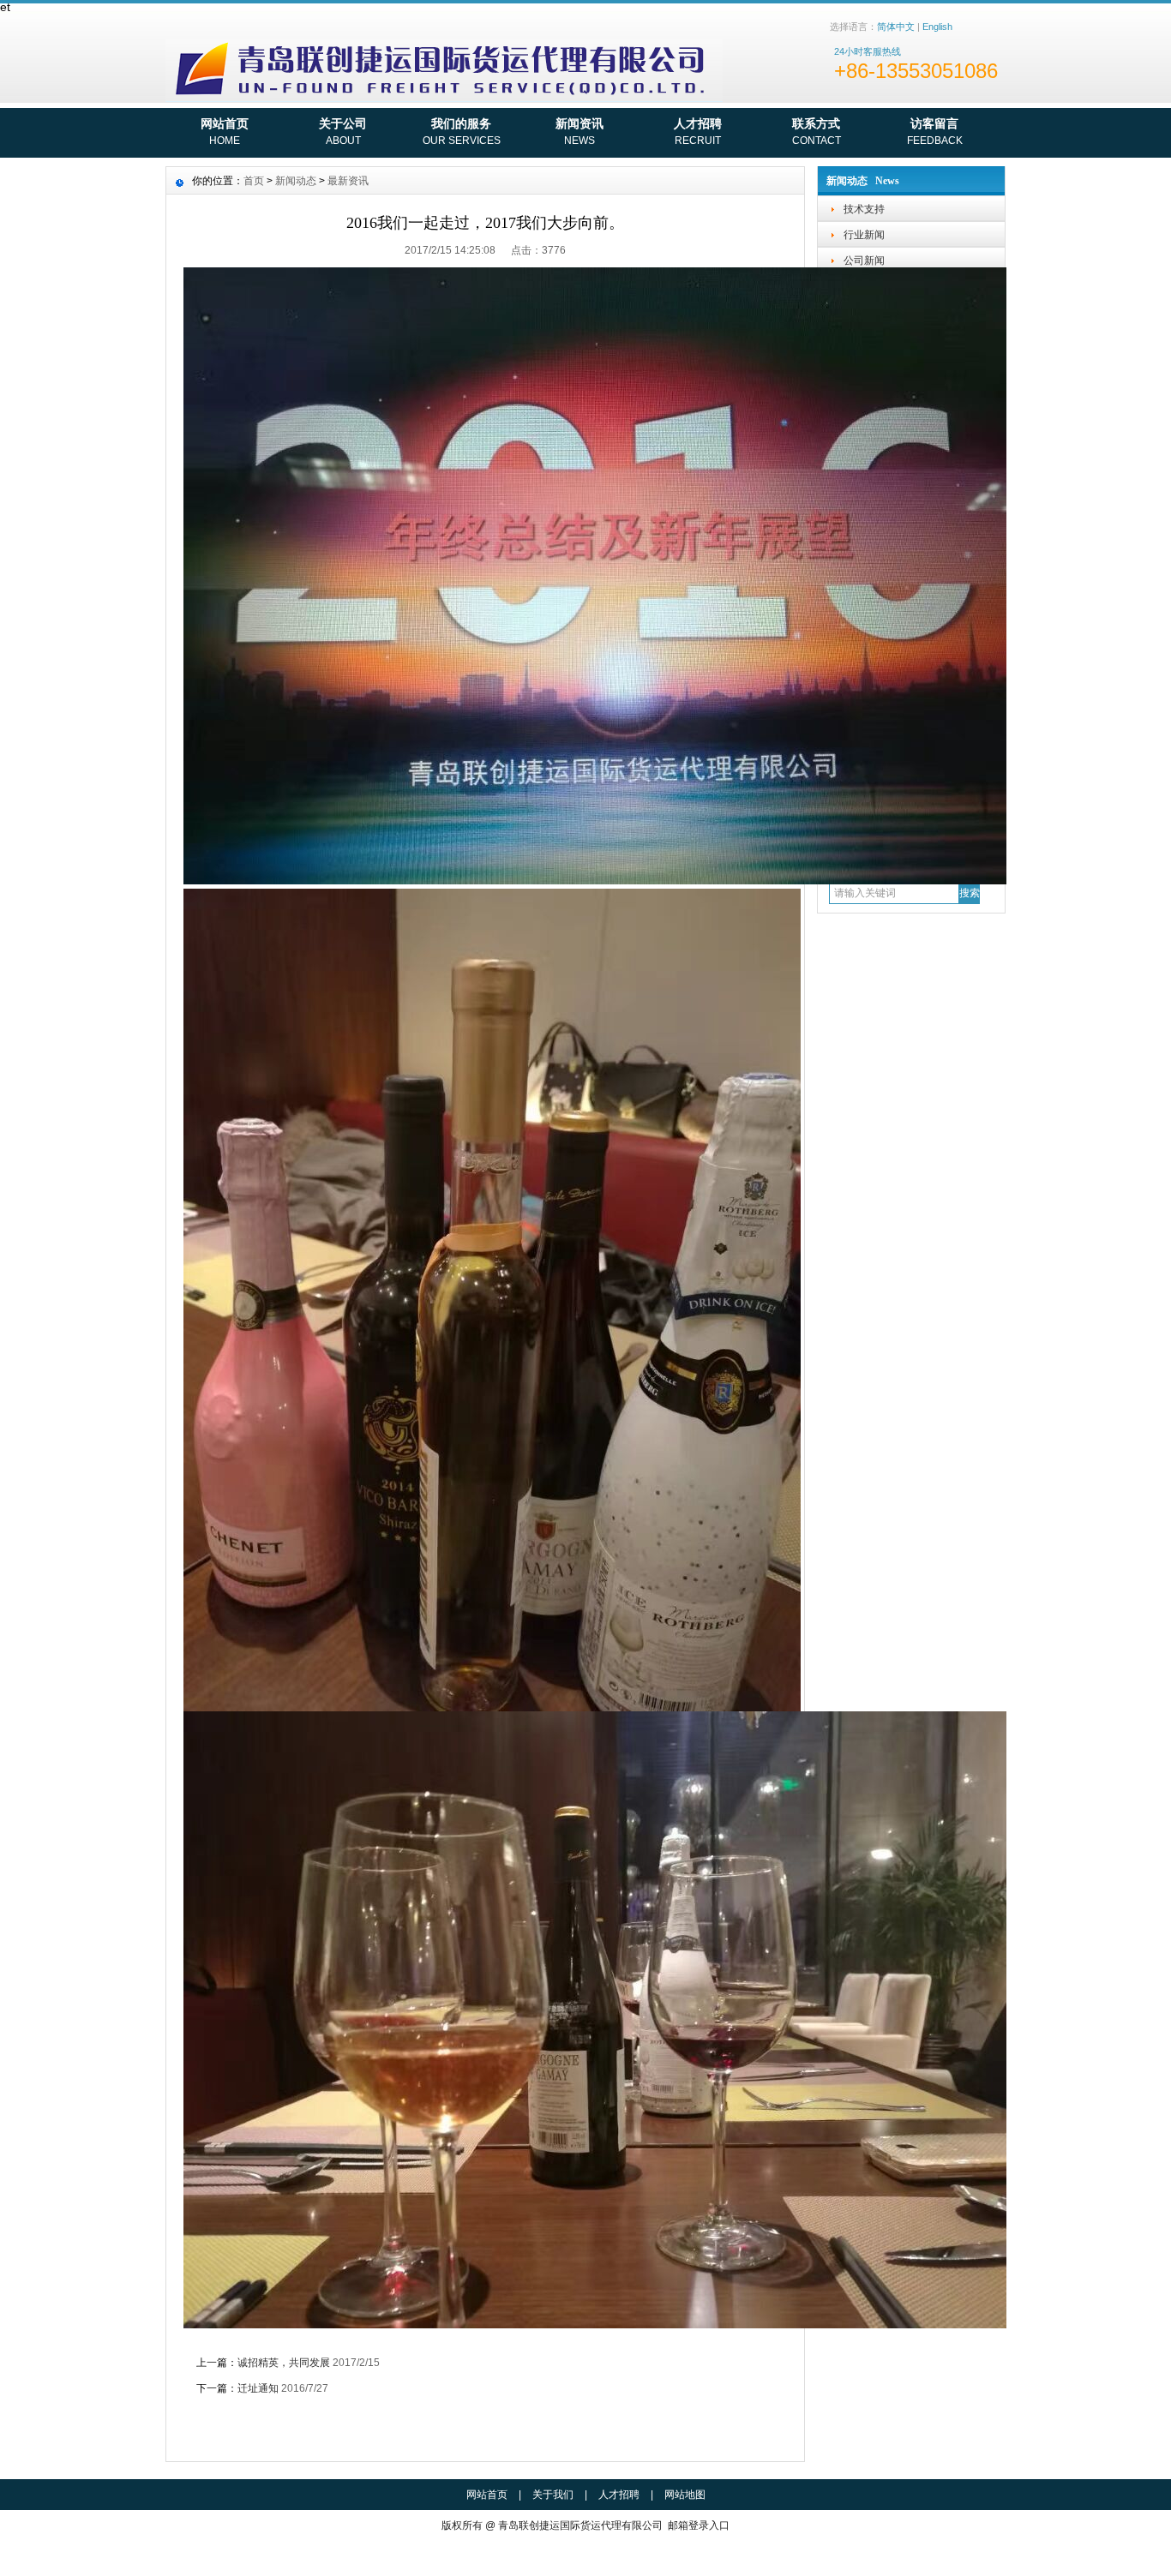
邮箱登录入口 (699, 2525)
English (937, 27)
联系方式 (817, 132)
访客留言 (935, 132)
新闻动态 (296, 181)
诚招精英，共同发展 (284, 2363)
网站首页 (225, 132)
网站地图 (685, 2495)
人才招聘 (698, 132)
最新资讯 (348, 181)
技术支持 (864, 209)
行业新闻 (864, 235)
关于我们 (553, 2495)
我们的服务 (462, 132)
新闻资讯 (579, 132)
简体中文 (896, 27)
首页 (254, 181)
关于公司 (343, 132)
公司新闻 (864, 261)
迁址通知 (258, 2388)
